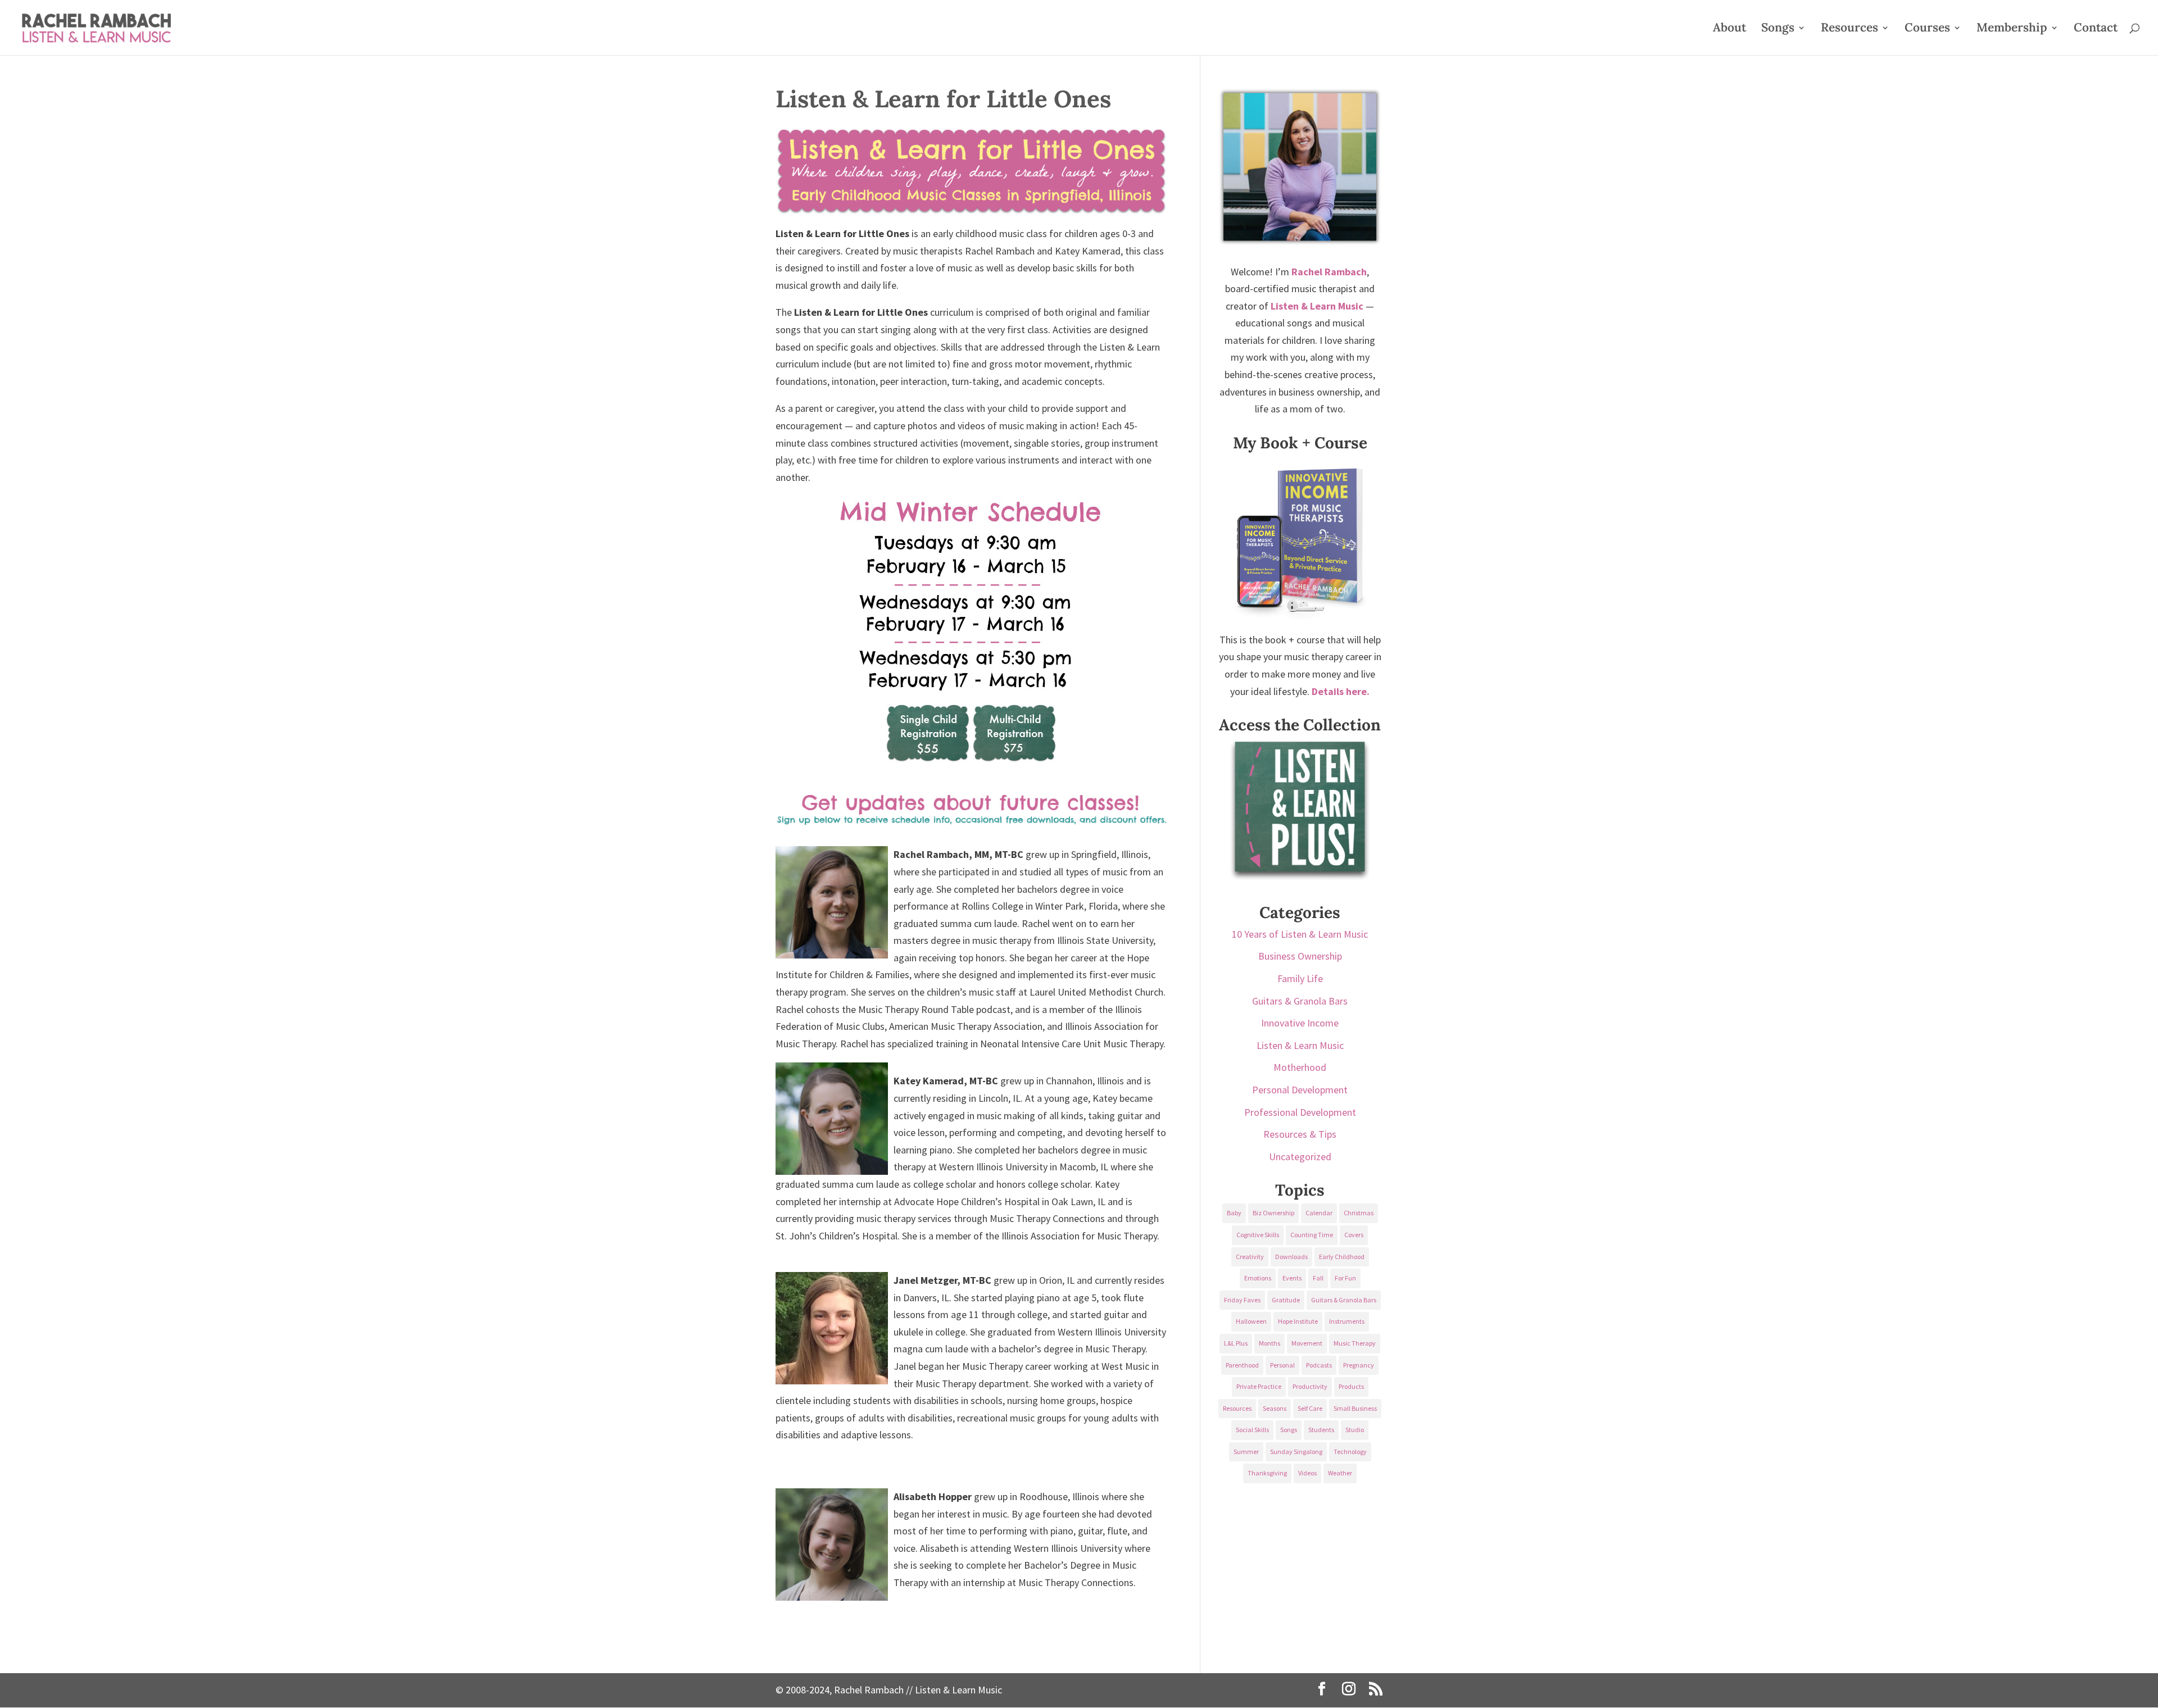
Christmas (1359, 1213)
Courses (1927, 29)
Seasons (1275, 1408)
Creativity (1250, 1257)
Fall (1318, 1278)
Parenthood (1242, 1365)
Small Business (1355, 1408)
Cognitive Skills (1258, 1235)
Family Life (1300, 978)
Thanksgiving (1267, 1473)
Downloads (1291, 1257)
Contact (2096, 29)
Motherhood (1300, 1067)
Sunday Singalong (1296, 1452)
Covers (1354, 1235)
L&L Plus (1236, 1343)
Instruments (1347, 1321)
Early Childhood (1342, 1257)
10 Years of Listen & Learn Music (1300, 934)
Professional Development (1300, 1112)
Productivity (1310, 1386)
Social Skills (1252, 1430)
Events (1292, 1278)
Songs (1778, 29)
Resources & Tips (1300, 1134)
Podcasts (1319, 1365)
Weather (1340, 1473)
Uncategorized (1300, 1157)
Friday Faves (1242, 1300)
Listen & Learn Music (1300, 1045)
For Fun (1345, 1278)
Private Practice (1259, 1386)
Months (1270, 1343)
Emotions (1258, 1278)
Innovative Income (1300, 1023)
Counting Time (1312, 1235)
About (1729, 29)
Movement (1307, 1343)
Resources (1849, 29)
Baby (1234, 1213)
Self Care (1310, 1408)
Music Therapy (1355, 1343)
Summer (1246, 1452)
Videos (1307, 1473)
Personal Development (1300, 1090)
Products (1351, 1386)
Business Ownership (1300, 956)
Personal (1282, 1365)
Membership (2012, 29)
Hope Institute (1298, 1321)
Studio (1355, 1430)
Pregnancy (1359, 1365)
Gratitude (1286, 1300)
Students (1321, 1430)
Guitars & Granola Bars (1300, 1001)
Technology (1350, 1452)
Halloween (1251, 1321)
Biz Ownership (1273, 1213)
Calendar (1319, 1213)
